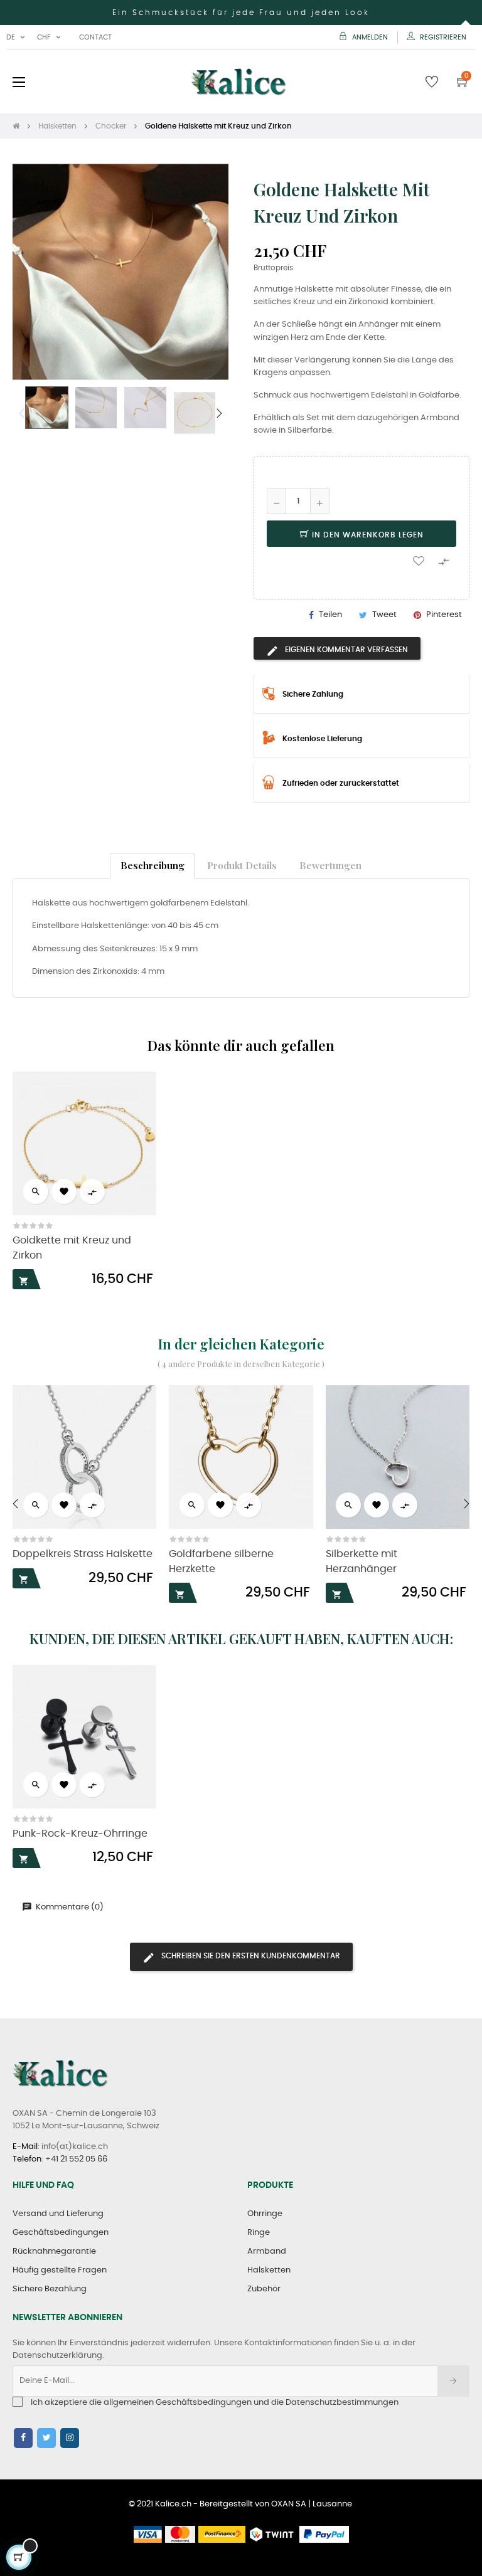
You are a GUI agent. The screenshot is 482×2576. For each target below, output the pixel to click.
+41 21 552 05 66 (76, 2159)
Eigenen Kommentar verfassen (345, 650)
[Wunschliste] (419, 560)
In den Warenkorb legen (367, 535)
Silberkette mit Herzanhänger (361, 1561)
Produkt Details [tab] (242, 865)
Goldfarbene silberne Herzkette (221, 1561)
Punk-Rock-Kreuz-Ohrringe (80, 1834)
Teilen (330, 615)
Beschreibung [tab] (153, 865)
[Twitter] (46, 2438)
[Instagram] (70, 2438)
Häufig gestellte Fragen (60, 2270)
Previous (22, 413)
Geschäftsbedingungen (61, 2233)
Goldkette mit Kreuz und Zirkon (72, 1248)
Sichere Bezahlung (50, 2289)
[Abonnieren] (453, 2381)
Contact (95, 37)
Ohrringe (265, 2214)
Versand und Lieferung (58, 2214)
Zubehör (264, 2289)
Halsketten (269, 2270)
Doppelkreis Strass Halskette (83, 1554)
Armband (267, 2251)
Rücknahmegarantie (54, 2251)
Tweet (384, 615)
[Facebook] (23, 2438)
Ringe (259, 2233)
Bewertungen (330, 865)
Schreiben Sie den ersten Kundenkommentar (250, 1956)
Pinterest (444, 615)
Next (219, 413)
